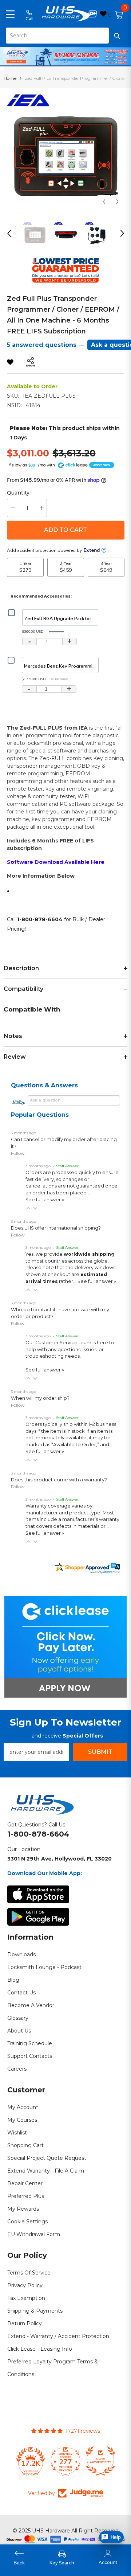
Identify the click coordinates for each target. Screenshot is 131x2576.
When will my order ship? (40, 1398)
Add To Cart (65, 530)
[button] (28, 1208)
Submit (100, 1752)
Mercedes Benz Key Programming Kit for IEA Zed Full (61, 666)
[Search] (65, 36)
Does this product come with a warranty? (59, 1480)
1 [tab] (66, 61)
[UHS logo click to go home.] (66, 14)
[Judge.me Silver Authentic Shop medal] (65, 2461)
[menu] (10, 14)
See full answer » (45, 1200)
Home (10, 78)
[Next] (117, 202)
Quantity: (19, 493)
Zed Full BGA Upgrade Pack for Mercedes (61, 618)
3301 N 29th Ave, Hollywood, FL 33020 (59, 1859)
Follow (18, 1153)
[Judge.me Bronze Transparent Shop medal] (100, 2461)
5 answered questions (42, 345)
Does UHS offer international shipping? (56, 1228)
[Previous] (104, 202)
